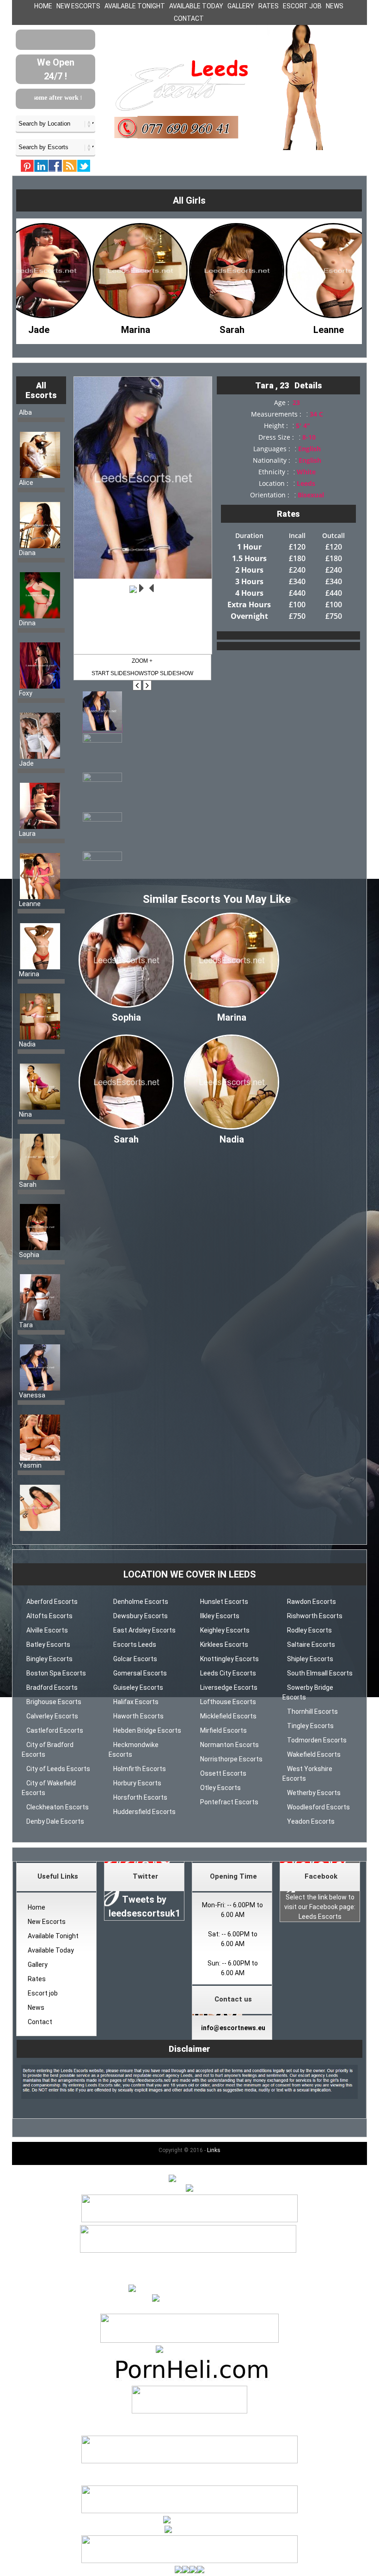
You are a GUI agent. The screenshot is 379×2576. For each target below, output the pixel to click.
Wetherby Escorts (314, 1793)
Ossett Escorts (223, 1773)
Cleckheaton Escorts (58, 1807)
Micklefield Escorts (228, 1716)
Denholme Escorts (141, 1602)
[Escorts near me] (189, 2350)
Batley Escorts (48, 1645)
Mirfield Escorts (223, 1730)
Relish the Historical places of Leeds (69, 98)
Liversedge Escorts (229, 1687)
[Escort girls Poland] (189, 2220)
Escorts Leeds (135, 1645)
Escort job (302, 6)
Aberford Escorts (52, 1602)
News (335, 6)
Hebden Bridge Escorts (147, 1730)
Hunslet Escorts (224, 1602)
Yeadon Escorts (311, 1821)
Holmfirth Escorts (140, 1769)
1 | (182, 2260)
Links (214, 2150)
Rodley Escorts (309, 1630)
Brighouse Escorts (54, 1702)
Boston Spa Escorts (56, 1673)
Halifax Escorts (136, 1702)
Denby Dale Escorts (55, 1821)
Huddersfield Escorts (144, 1812)
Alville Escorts (47, 1630)
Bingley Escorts (49, 1659)
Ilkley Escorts (220, 1616)
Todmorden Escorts (317, 1740)
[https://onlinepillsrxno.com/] (189, 2289)
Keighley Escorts (225, 1630)
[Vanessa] (320, 327)
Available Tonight (135, 6)
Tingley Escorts (310, 1726)
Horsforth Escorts (140, 1797)
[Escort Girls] (189, 2179)
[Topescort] (189, 2511)
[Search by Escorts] (55, 147)
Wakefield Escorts (314, 1754)
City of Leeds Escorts (58, 1769)
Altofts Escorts (49, 1616)
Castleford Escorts (55, 1730)
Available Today (196, 6)
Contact (189, 18)
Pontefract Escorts (229, 1802)
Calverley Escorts (52, 1716)
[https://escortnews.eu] (189, 2299)
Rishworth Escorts (315, 1616)
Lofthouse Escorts (228, 1702)
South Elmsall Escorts (320, 1673)
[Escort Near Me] (190, 2521)
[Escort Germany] (189, 2401)
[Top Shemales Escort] (190, 2530)
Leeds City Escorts (228, 1673)
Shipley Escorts (310, 1659)
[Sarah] (127, 327)
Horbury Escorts (137, 1783)
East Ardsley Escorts (144, 1630)
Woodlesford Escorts (318, 1807)
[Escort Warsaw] (189, 2561)
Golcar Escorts (135, 1659)
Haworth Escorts (138, 1716)
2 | (190, 2260)
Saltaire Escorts (311, 1645)
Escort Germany (189, 2421)
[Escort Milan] (189, 2461)
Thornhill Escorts (312, 1711)
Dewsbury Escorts (141, 1616)
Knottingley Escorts (229, 1659)
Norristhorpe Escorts (231, 1759)
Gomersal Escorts (140, 1673)
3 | (197, 2260)
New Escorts (78, 6)
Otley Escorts (220, 1788)
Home (43, 6)
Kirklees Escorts (224, 1645)
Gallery (241, 6)
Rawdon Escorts (312, 1602)
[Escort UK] (188, 2250)
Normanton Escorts (229, 1745)
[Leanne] (224, 327)
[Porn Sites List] (189, 2381)
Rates (269, 6)
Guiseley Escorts (138, 1687)
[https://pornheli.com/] (189, 2340)
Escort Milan (189, 2471)
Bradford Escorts (52, 1687)
